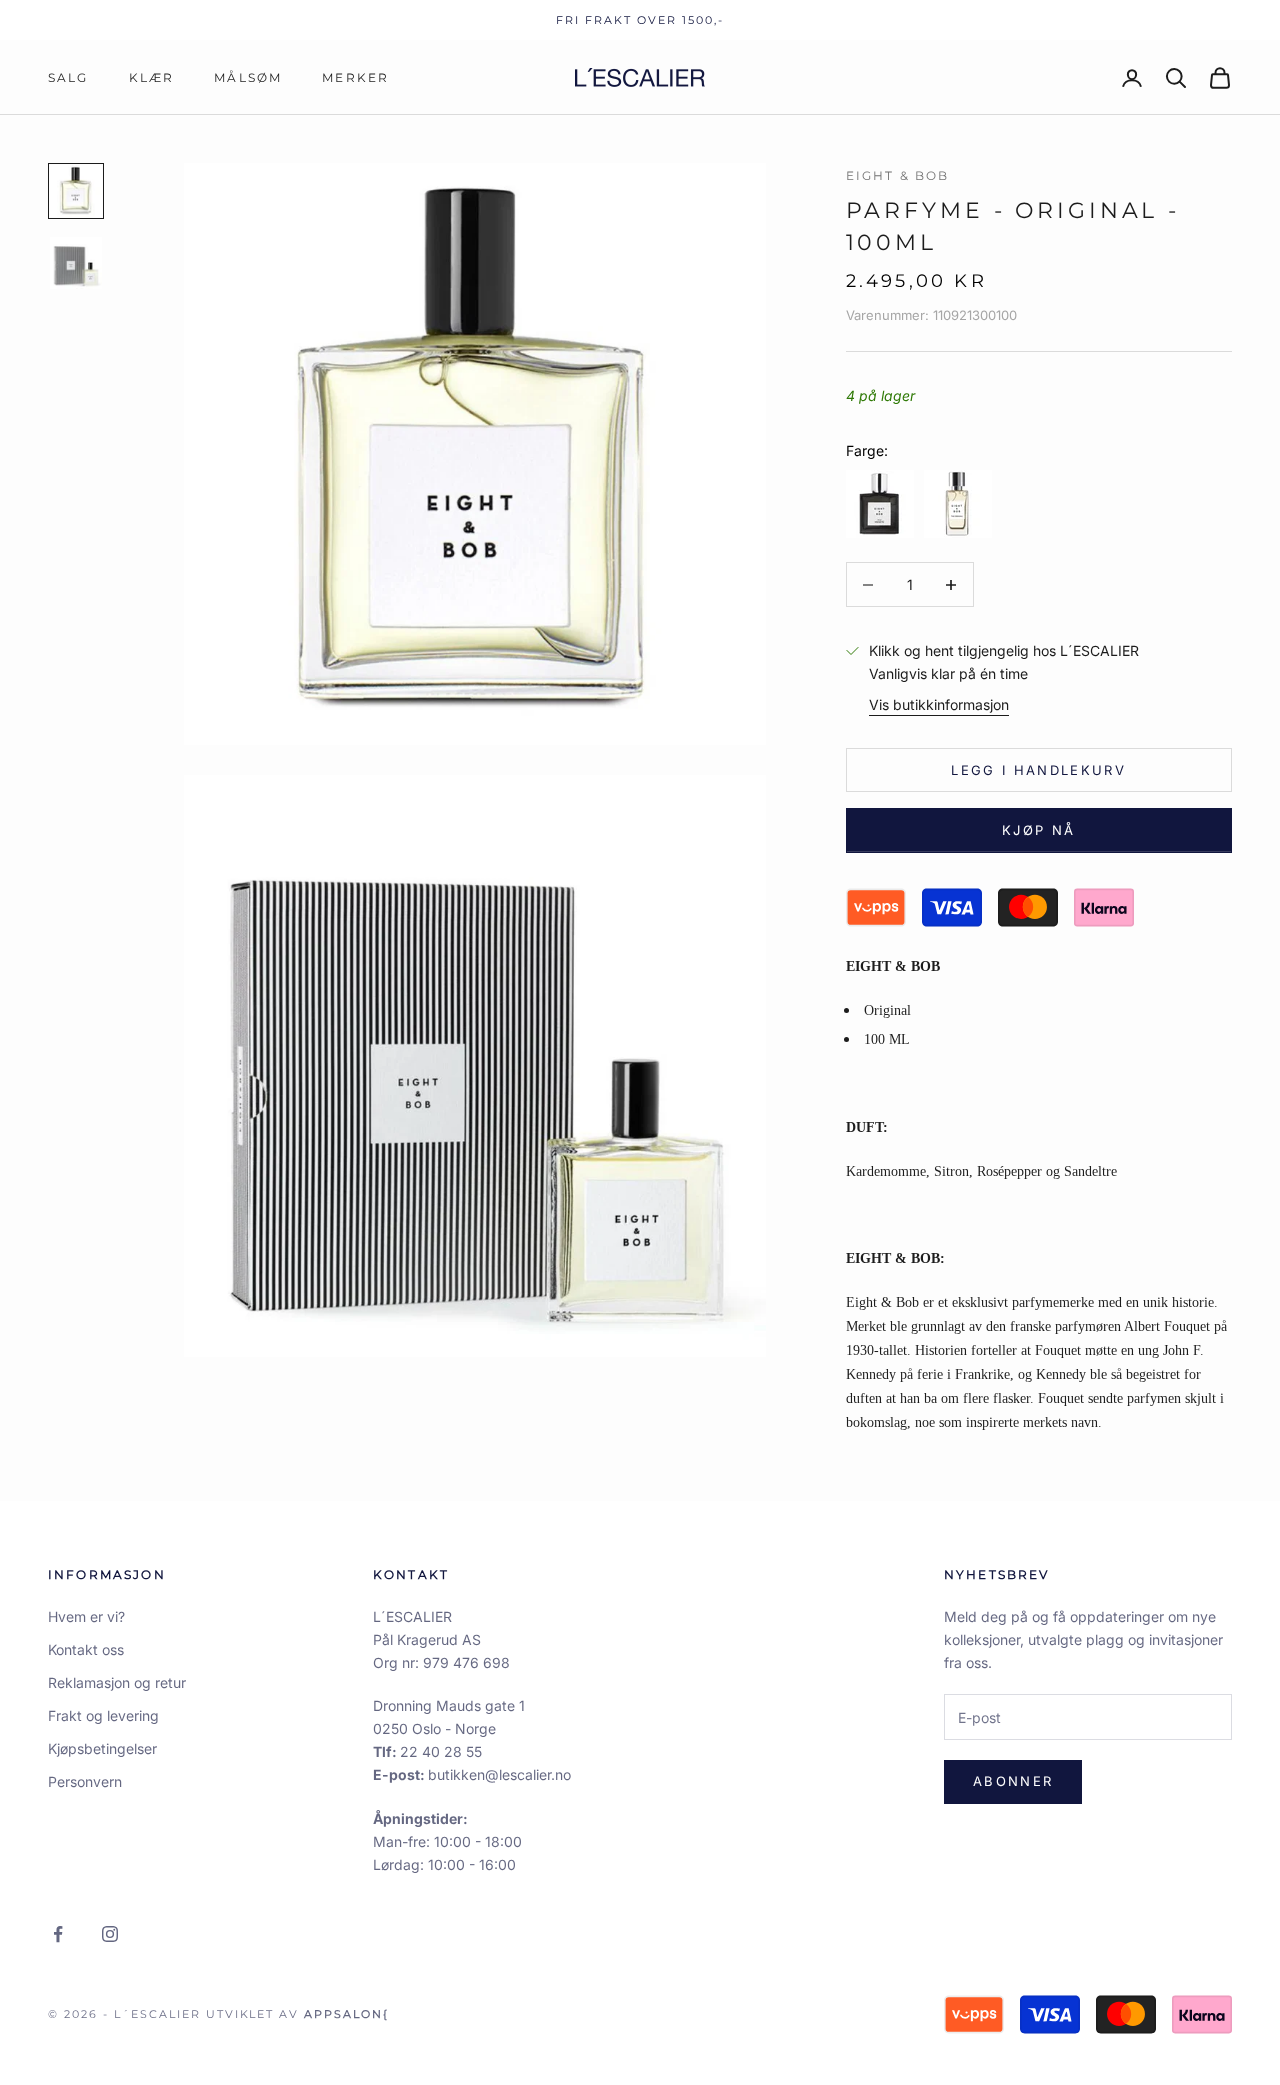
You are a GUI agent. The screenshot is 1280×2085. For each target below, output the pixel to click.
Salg (68, 77)
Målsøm (248, 77)
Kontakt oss (86, 1649)
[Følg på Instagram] (110, 1934)
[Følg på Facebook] (58, 1934)
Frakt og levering (103, 1715)
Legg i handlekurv (1038, 770)
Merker (355, 77)
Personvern (85, 1781)
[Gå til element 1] (76, 191)
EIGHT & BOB (898, 175)
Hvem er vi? (86, 1616)
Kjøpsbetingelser (102, 1748)
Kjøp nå (1038, 830)
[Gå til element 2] (76, 263)
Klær (152, 77)
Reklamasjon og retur (117, 1682)
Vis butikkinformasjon (939, 705)
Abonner (1013, 1781)
